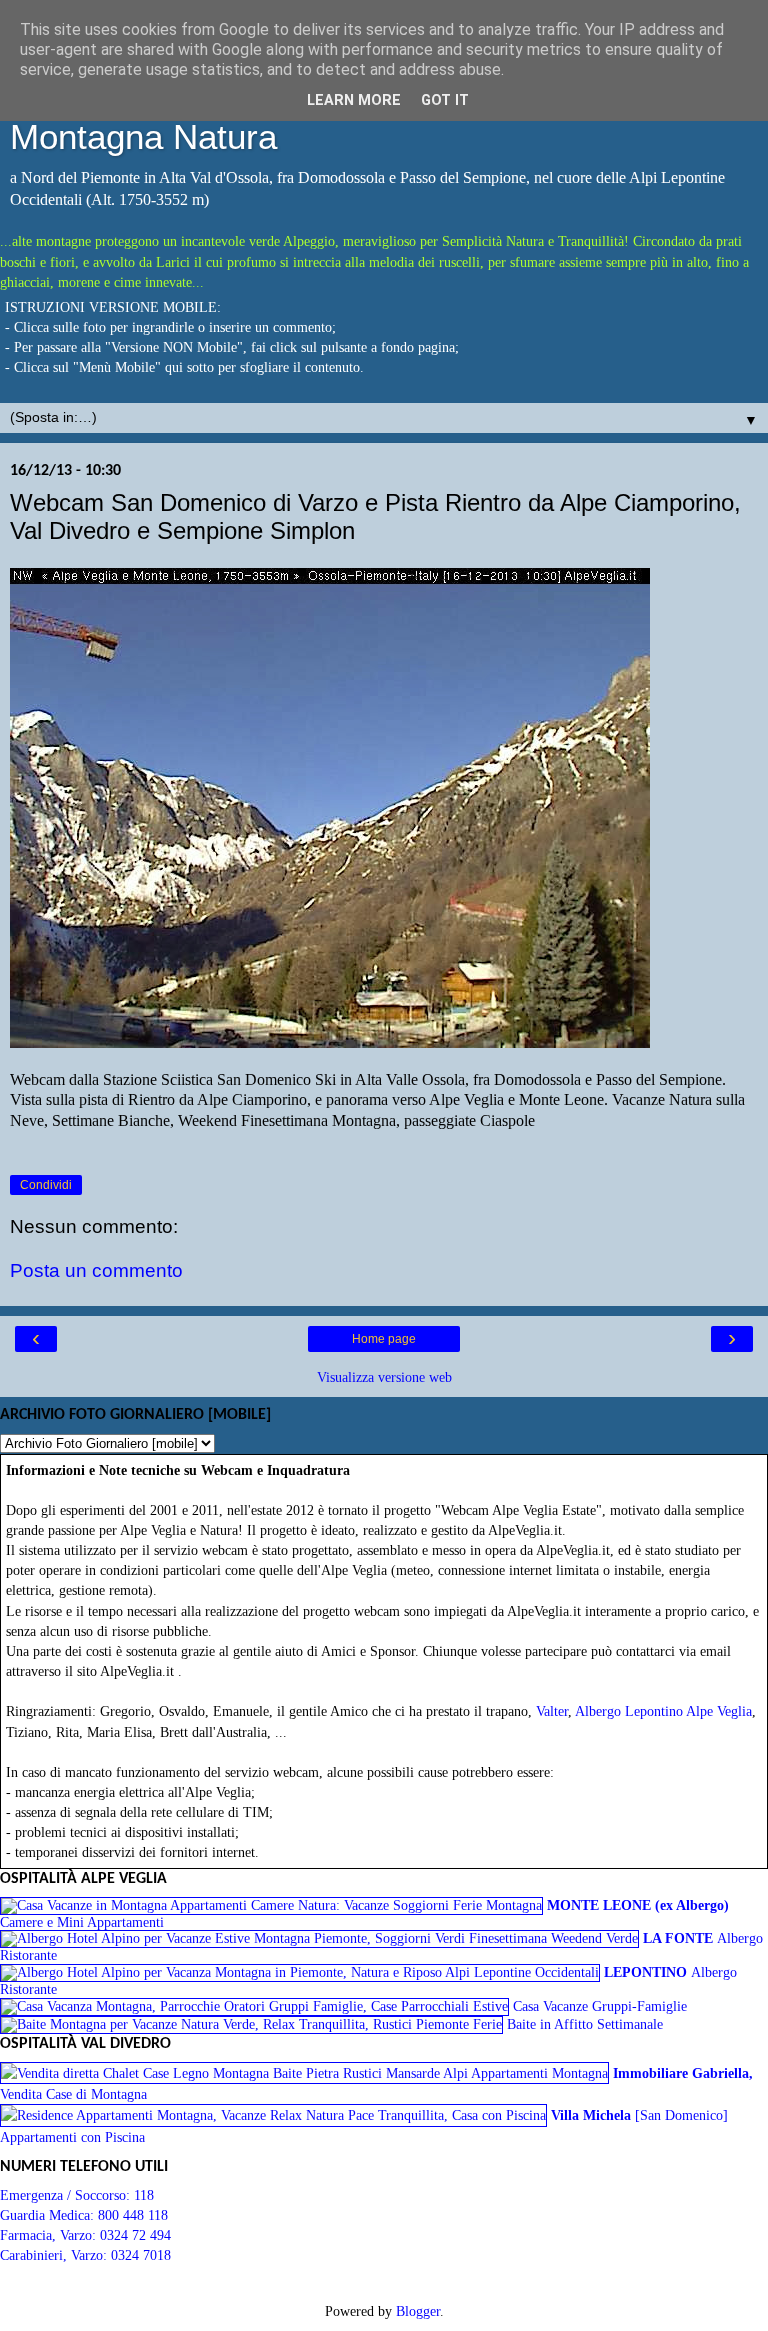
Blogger (418, 2311)
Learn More (354, 100)
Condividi (46, 1185)
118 (144, 2195)
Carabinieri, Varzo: (55, 2255)
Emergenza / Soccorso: (67, 2195)
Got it (445, 100)
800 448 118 (133, 2215)
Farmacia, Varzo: (50, 2235)
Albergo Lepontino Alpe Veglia (663, 1711)
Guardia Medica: (49, 2215)
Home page (384, 1339)
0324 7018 (141, 2255)
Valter (552, 1711)
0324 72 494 (135, 2235)
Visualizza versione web (384, 1377)
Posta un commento (96, 1270)
